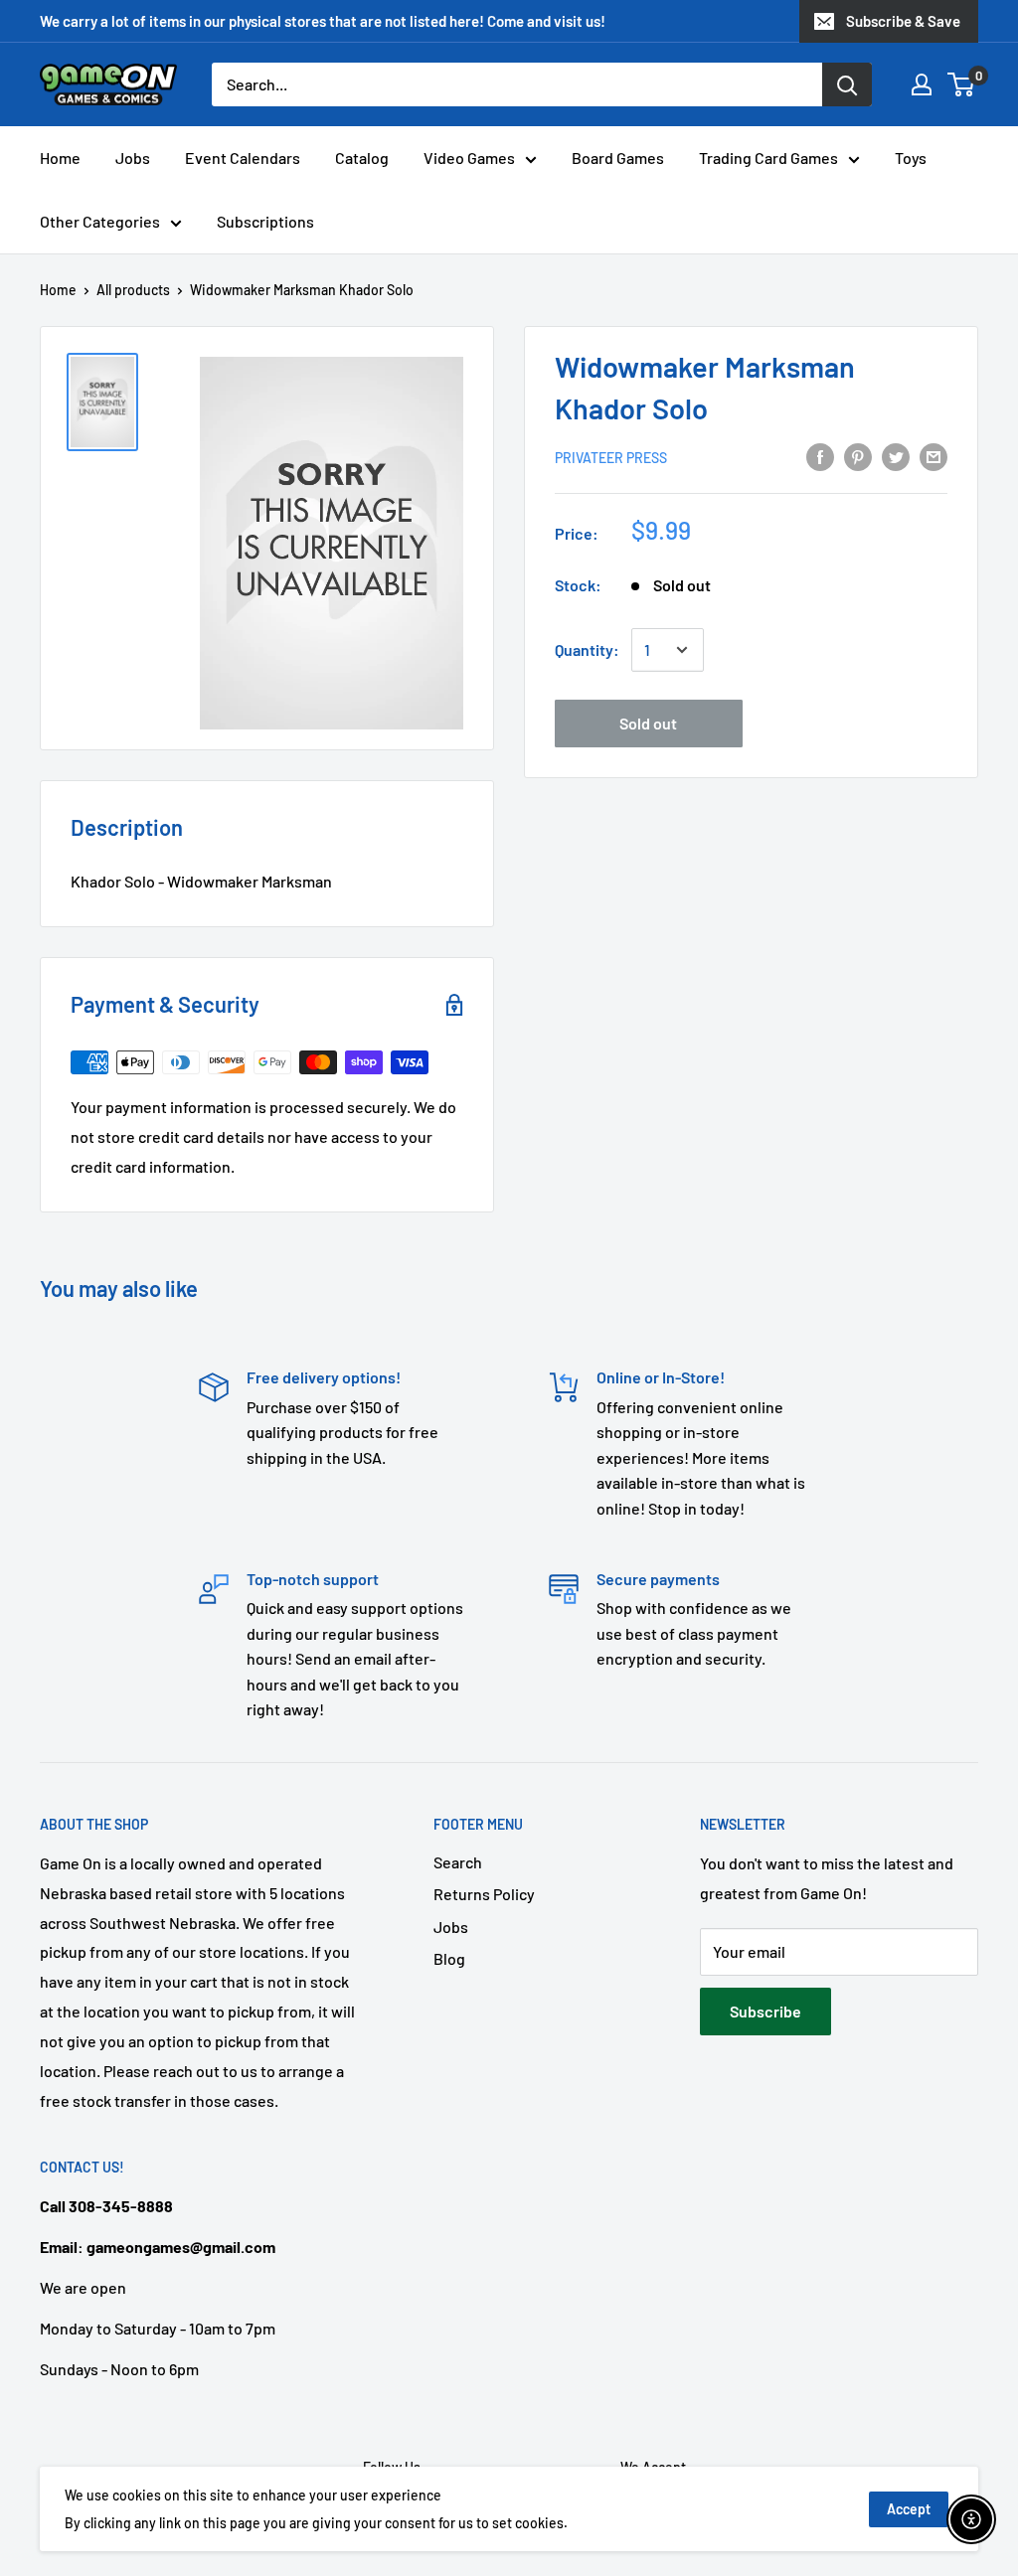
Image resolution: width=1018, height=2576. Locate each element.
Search (458, 1862)
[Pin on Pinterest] (858, 456)
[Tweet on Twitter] (896, 456)
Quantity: (587, 649)
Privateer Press (611, 458)
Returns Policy (484, 1894)
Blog (449, 1958)
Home (60, 158)
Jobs (133, 158)
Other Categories (100, 221)
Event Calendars (243, 158)
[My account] (922, 84)
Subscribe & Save (903, 21)
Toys (911, 158)
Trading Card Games (768, 158)
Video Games (469, 158)
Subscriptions (265, 221)
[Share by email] (933, 456)
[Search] (847, 84)
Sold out (648, 723)
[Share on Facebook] (820, 456)
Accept (909, 2509)
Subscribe (765, 2011)
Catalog (362, 158)
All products (133, 290)
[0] (962, 84)
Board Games (618, 158)
